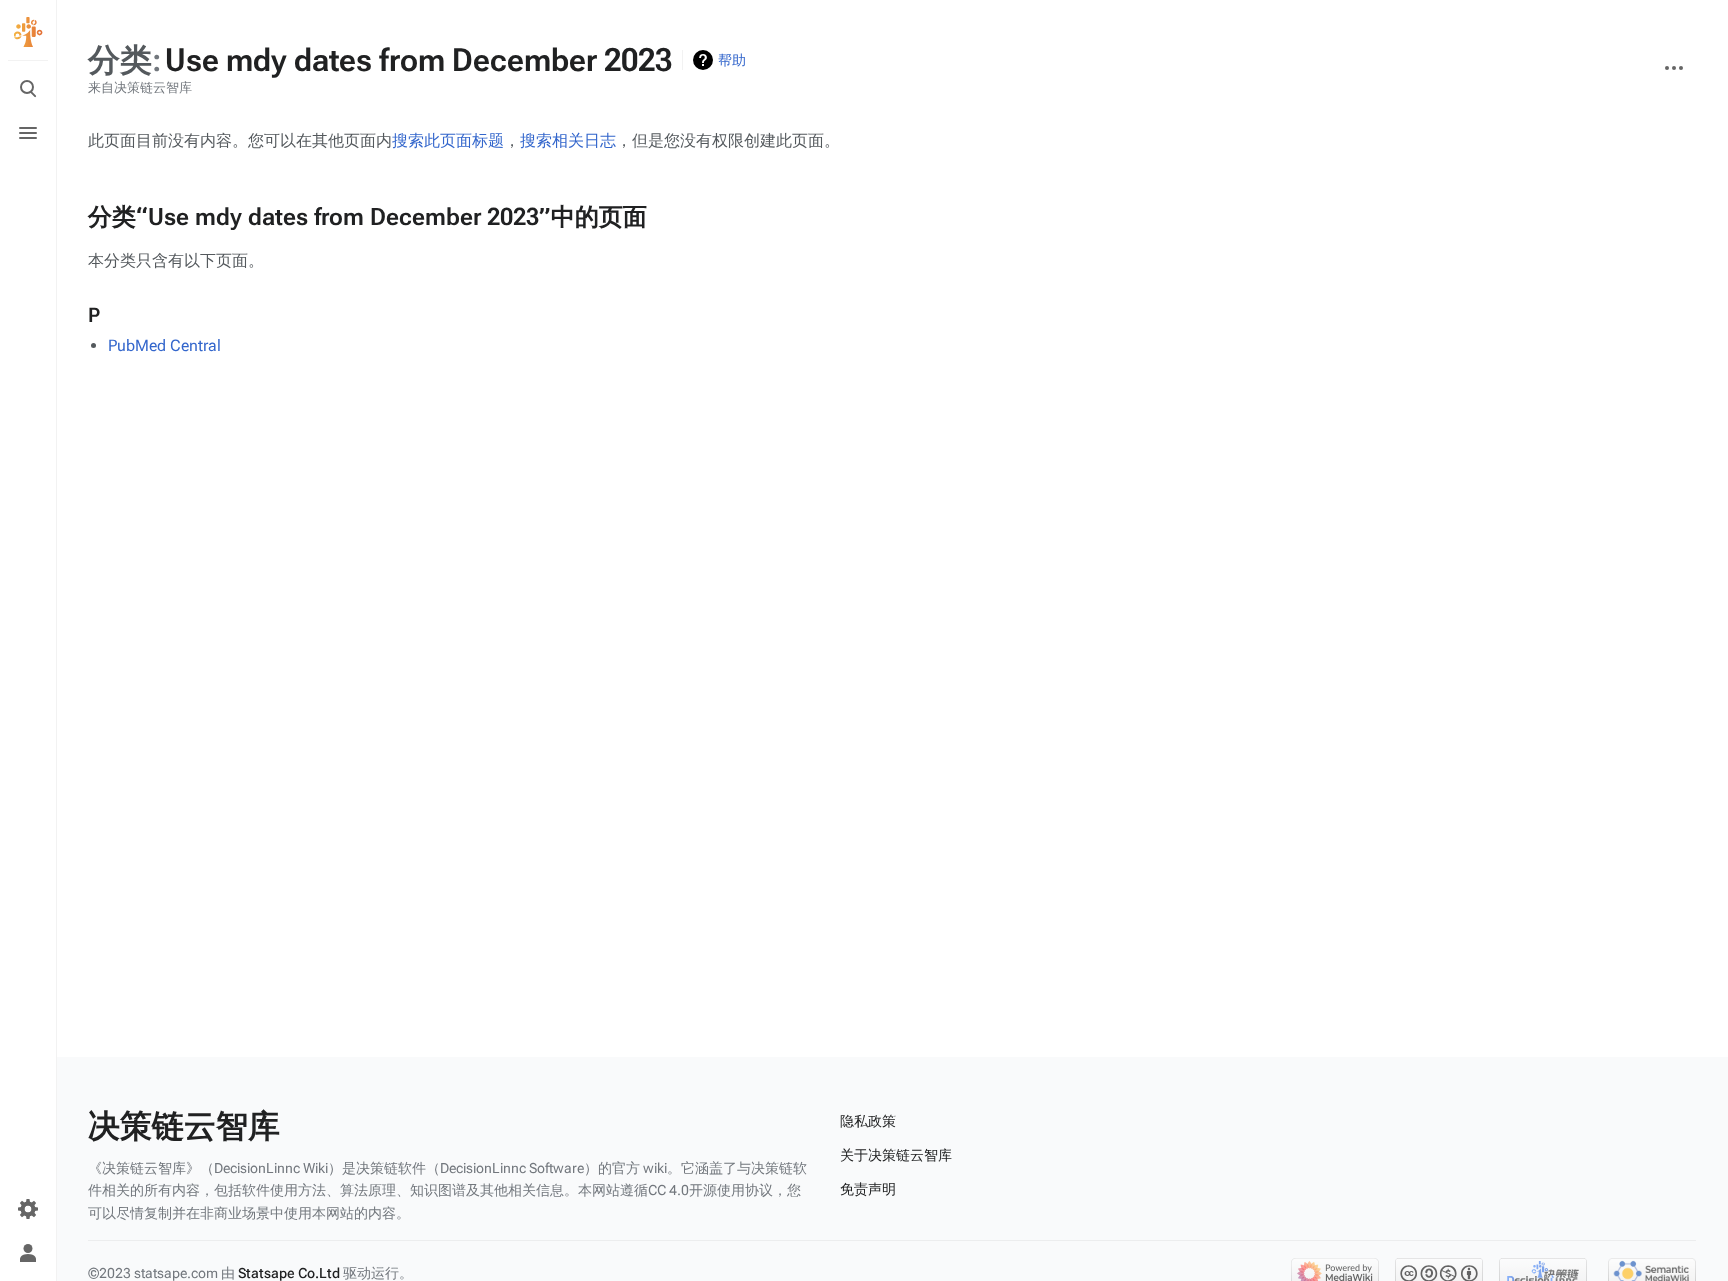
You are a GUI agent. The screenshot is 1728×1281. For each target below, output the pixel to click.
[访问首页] (28, 32)
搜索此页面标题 (448, 140)
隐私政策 (868, 1121)
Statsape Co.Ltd (289, 1273)
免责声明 (868, 1189)
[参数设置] (28, 1209)
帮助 (732, 60)
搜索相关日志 (568, 140)
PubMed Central (164, 345)
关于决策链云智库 (896, 1155)
